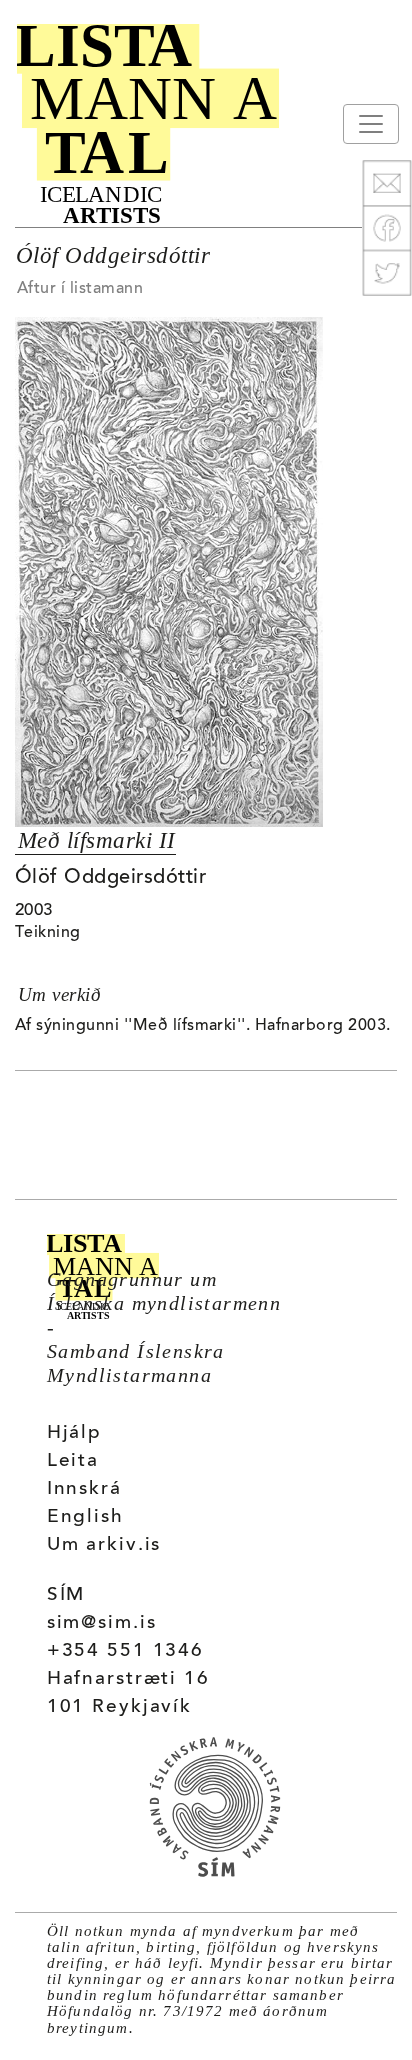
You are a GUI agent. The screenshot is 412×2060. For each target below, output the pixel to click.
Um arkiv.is (104, 1545)
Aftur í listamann (80, 289)
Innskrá (84, 1489)
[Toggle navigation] (371, 124)
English (85, 1517)
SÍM (66, 1595)
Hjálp (74, 1433)
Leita (73, 1461)
